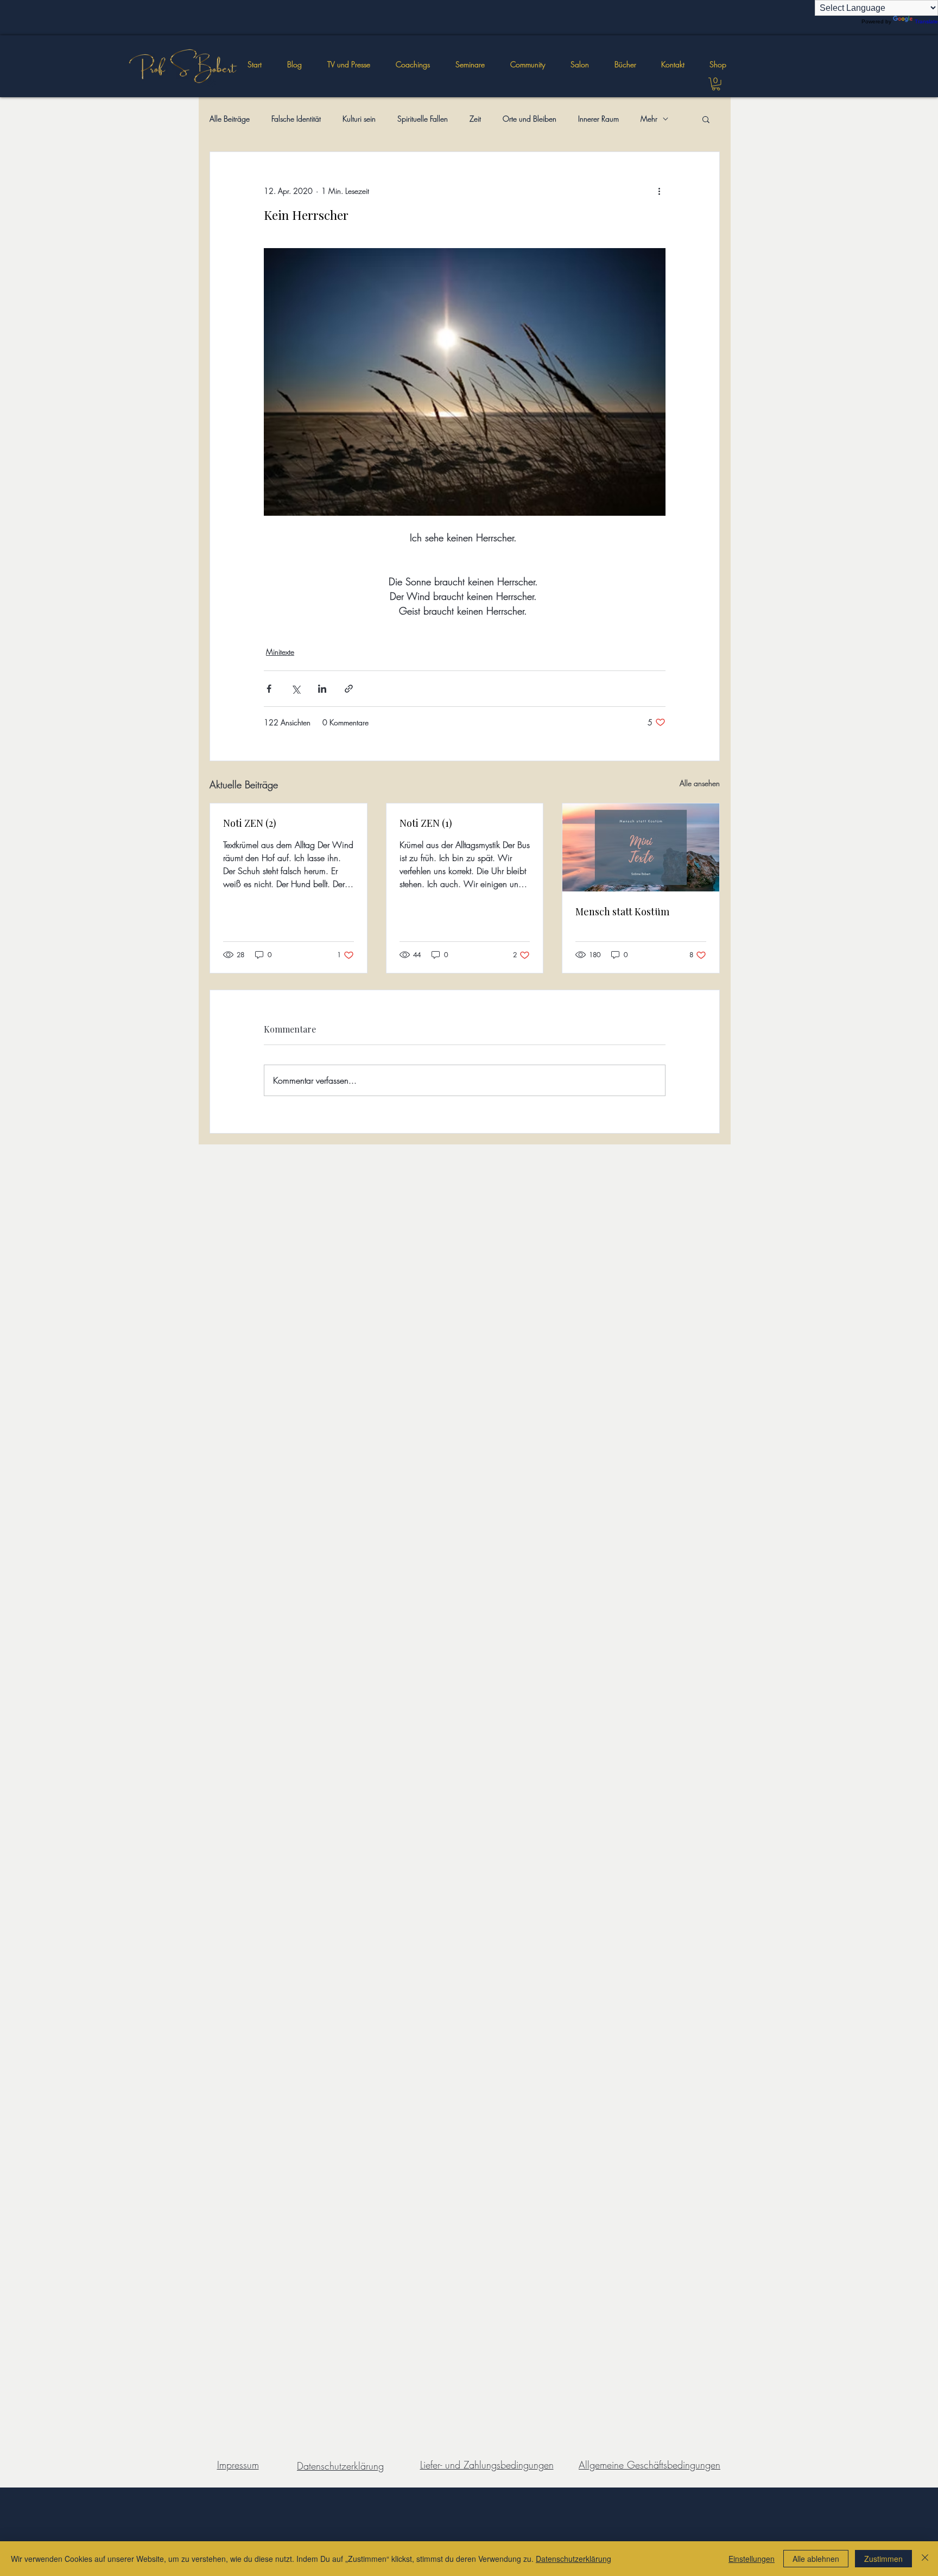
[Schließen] (925, 2559)
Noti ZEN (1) (426, 823)
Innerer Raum (598, 119)
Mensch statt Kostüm (622, 912)
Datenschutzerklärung (573, 2559)
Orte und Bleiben (530, 119)
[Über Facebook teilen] (269, 689)
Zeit (475, 119)
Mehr (649, 119)
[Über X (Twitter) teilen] (296, 689)
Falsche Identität (296, 119)
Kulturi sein (359, 119)
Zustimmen (883, 2559)
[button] (470, 65)
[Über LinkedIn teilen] (322, 689)
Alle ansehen (700, 783)
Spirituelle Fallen (423, 119)
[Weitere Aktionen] (659, 191)
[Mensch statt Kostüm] (641, 847)
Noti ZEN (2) (250, 823)
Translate (926, 21)
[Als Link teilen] (349, 689)
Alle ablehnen (816, 2559)
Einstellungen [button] (752, 2559)
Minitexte (280, 652)
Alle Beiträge (230, 119)
